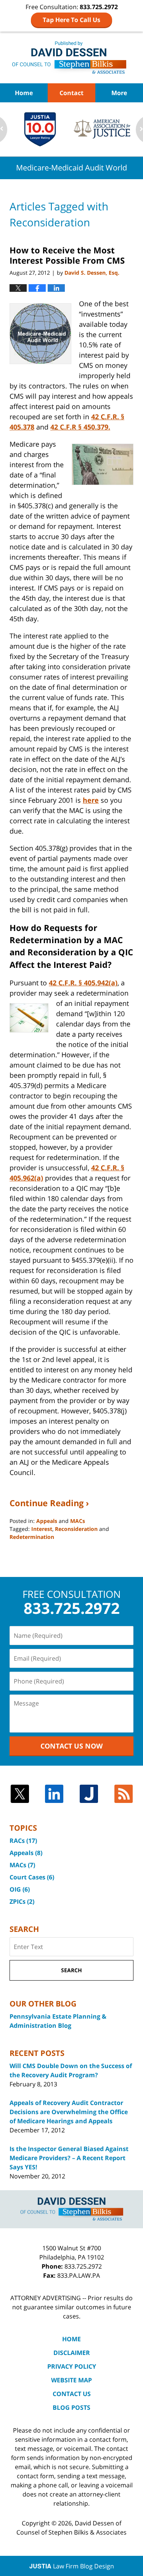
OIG (20, 1889)
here (91, 800)
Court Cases (32, 1877)
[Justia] (89, 1794)
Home (24, 93)
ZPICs (22, 1901)
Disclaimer (72, 2353)
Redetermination (32, 1537)
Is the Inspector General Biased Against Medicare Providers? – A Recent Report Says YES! (69, 2158)
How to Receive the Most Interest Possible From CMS (67, 255)
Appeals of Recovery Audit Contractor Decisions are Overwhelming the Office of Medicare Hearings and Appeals (69, 2112)
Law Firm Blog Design (72, 2566)
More (119, 93)
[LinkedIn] (54, 1794)
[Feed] (124, 1794)
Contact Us (72, 2394)
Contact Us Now (71, 1746)
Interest (42, 1529)
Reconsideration (76, 1529)
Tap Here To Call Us (71, 20)
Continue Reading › (49, 1503)
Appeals (47, 1521)
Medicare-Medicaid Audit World (71, 57)
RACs (23, 1841)
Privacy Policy (72, 2366)
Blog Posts (71, 2407)
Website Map (71, 2380)
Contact (71, 93)
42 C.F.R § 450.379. (80, 427)
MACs (78, 1521)
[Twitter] (20, 1794)
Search (71, 1970)
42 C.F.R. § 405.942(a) (83, 983)
